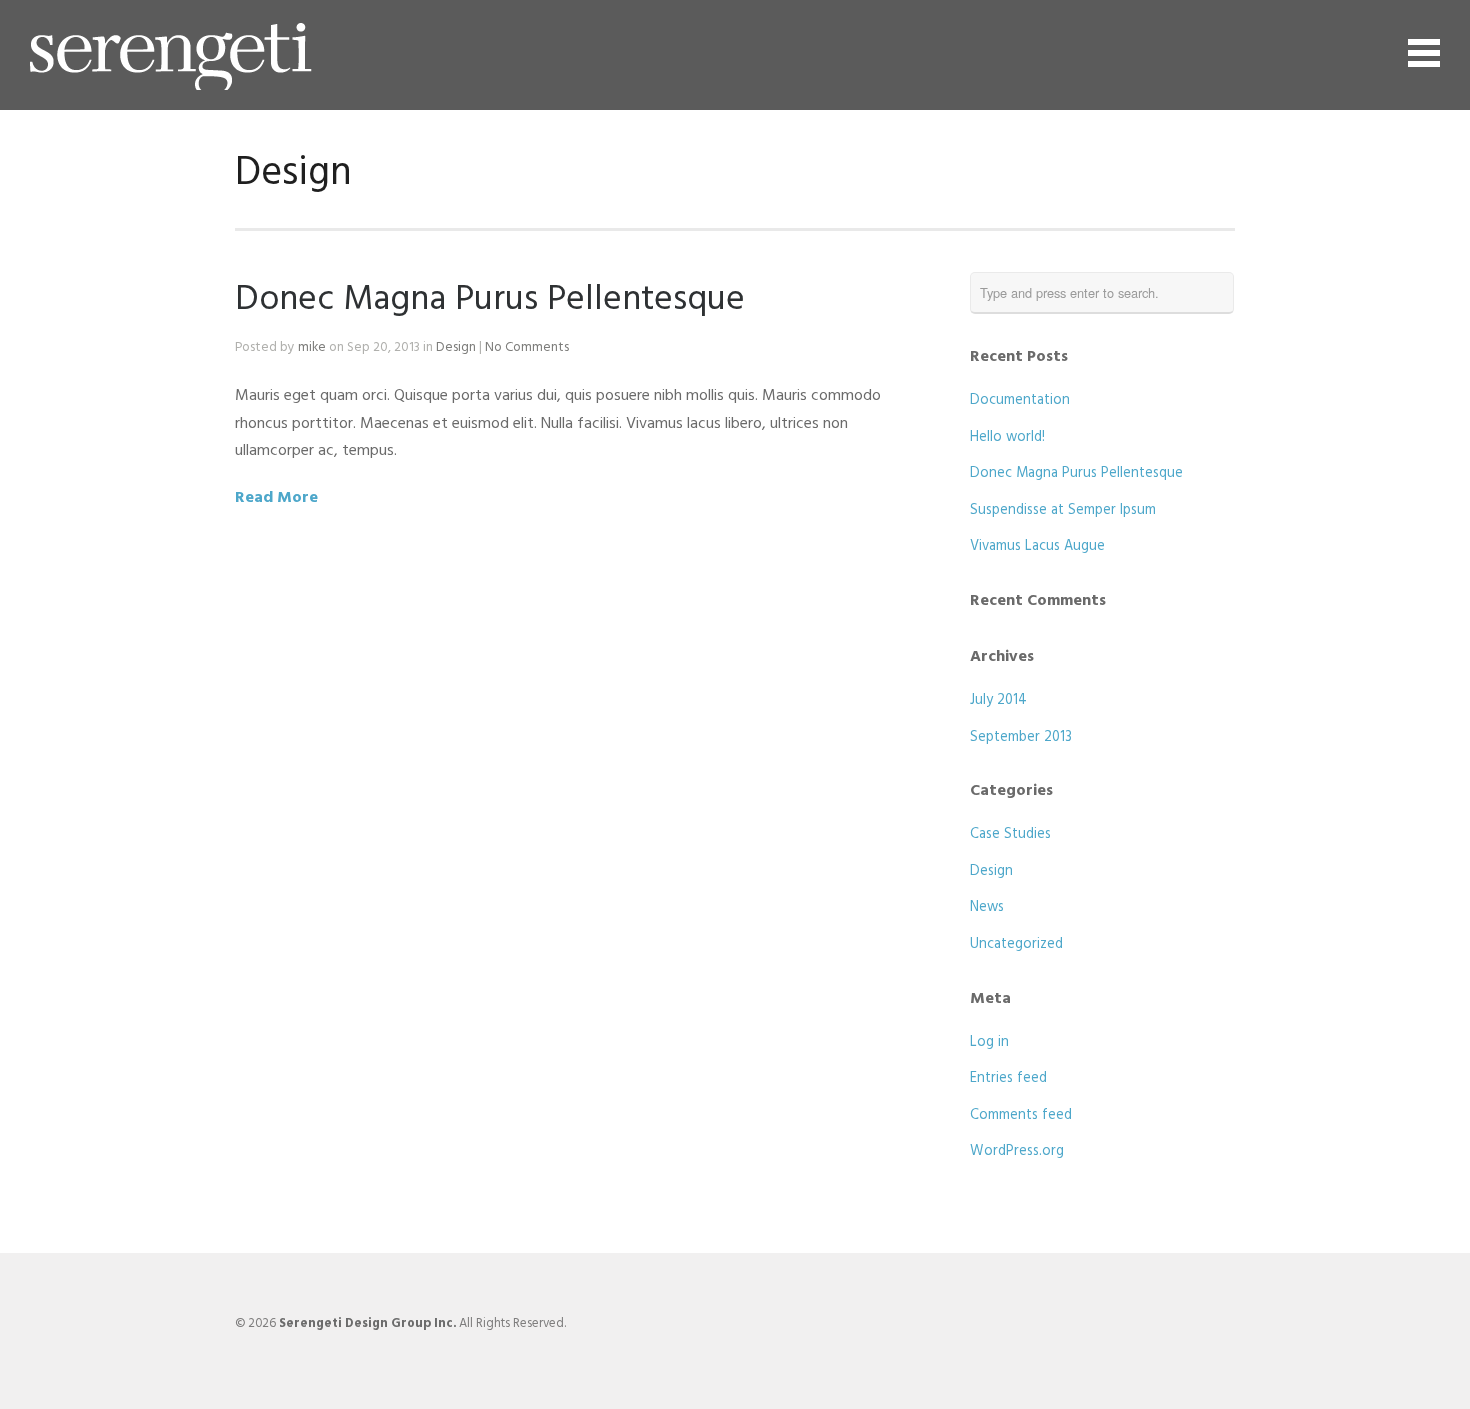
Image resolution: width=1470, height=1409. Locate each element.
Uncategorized (1016, 944)
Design (456, 347)
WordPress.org (1017, 1151)
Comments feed (1021, 1115)
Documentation (1020, 400)
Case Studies (1010, 834)
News (987, 907)
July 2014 (998, 700)
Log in (989, 1042)
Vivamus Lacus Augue (1037, 546)
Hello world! (1007, 437)
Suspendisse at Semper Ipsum (1063, 510)
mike (312, 347)
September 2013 (1021, 737)
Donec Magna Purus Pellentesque (490, 300)
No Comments (527, 347)
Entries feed (1008, 1078)
